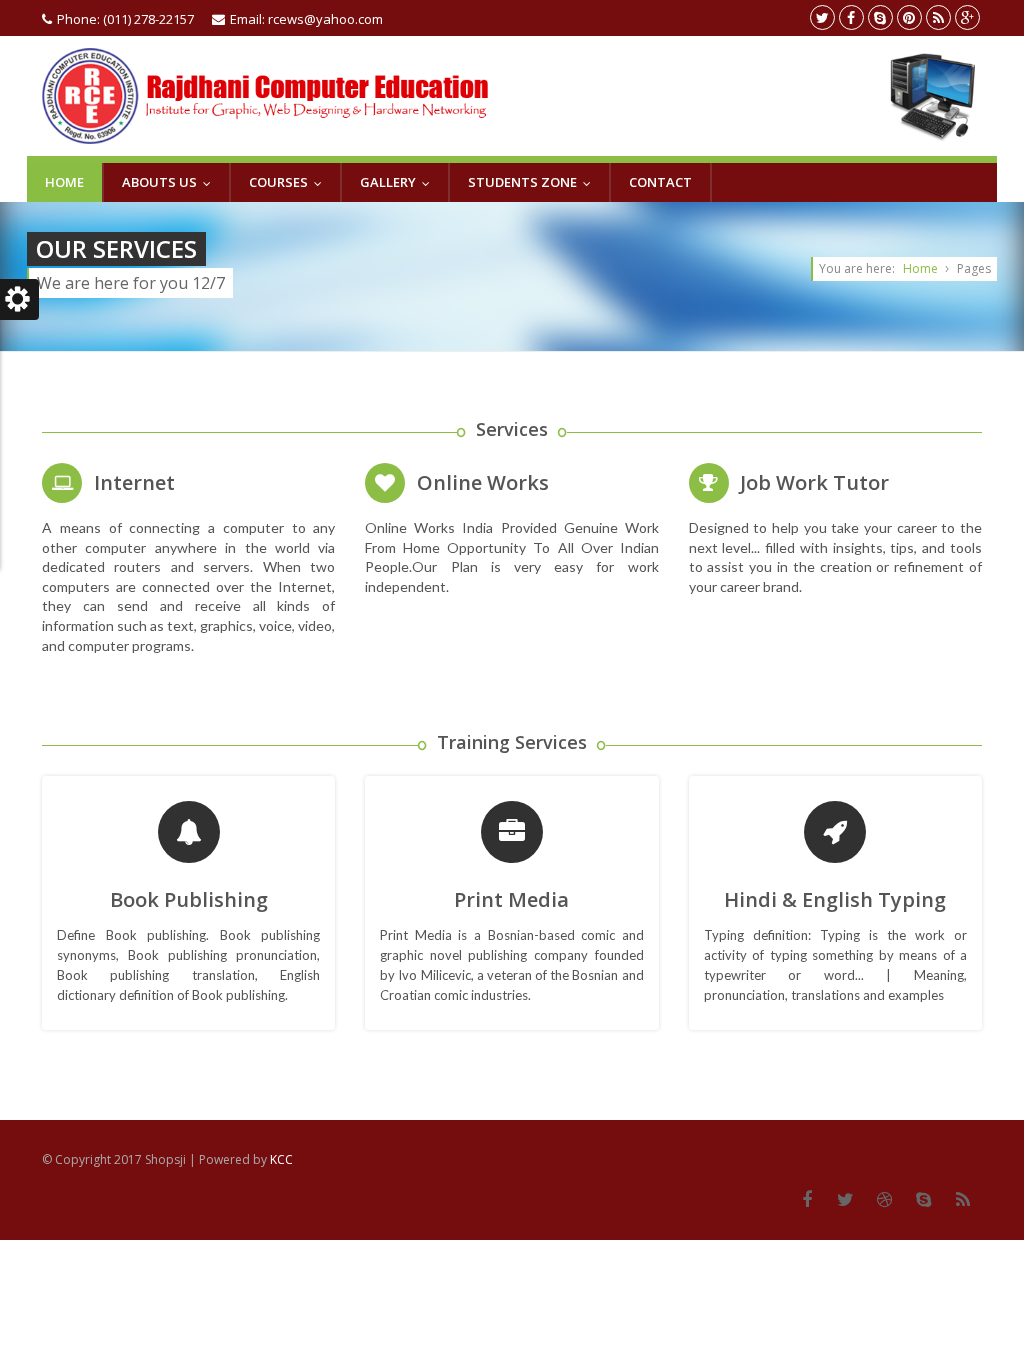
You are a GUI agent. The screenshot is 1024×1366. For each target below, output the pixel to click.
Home (64, 182)
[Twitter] (845, 1200)
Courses (290, 182)
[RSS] (962, 1200)
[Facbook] (806, 1200)
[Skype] (923, 1200)
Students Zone (534, 182)
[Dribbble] (884, 1200)
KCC (281, 1159)
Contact (660, 182)
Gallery (399, 182)
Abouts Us (171, 182)
